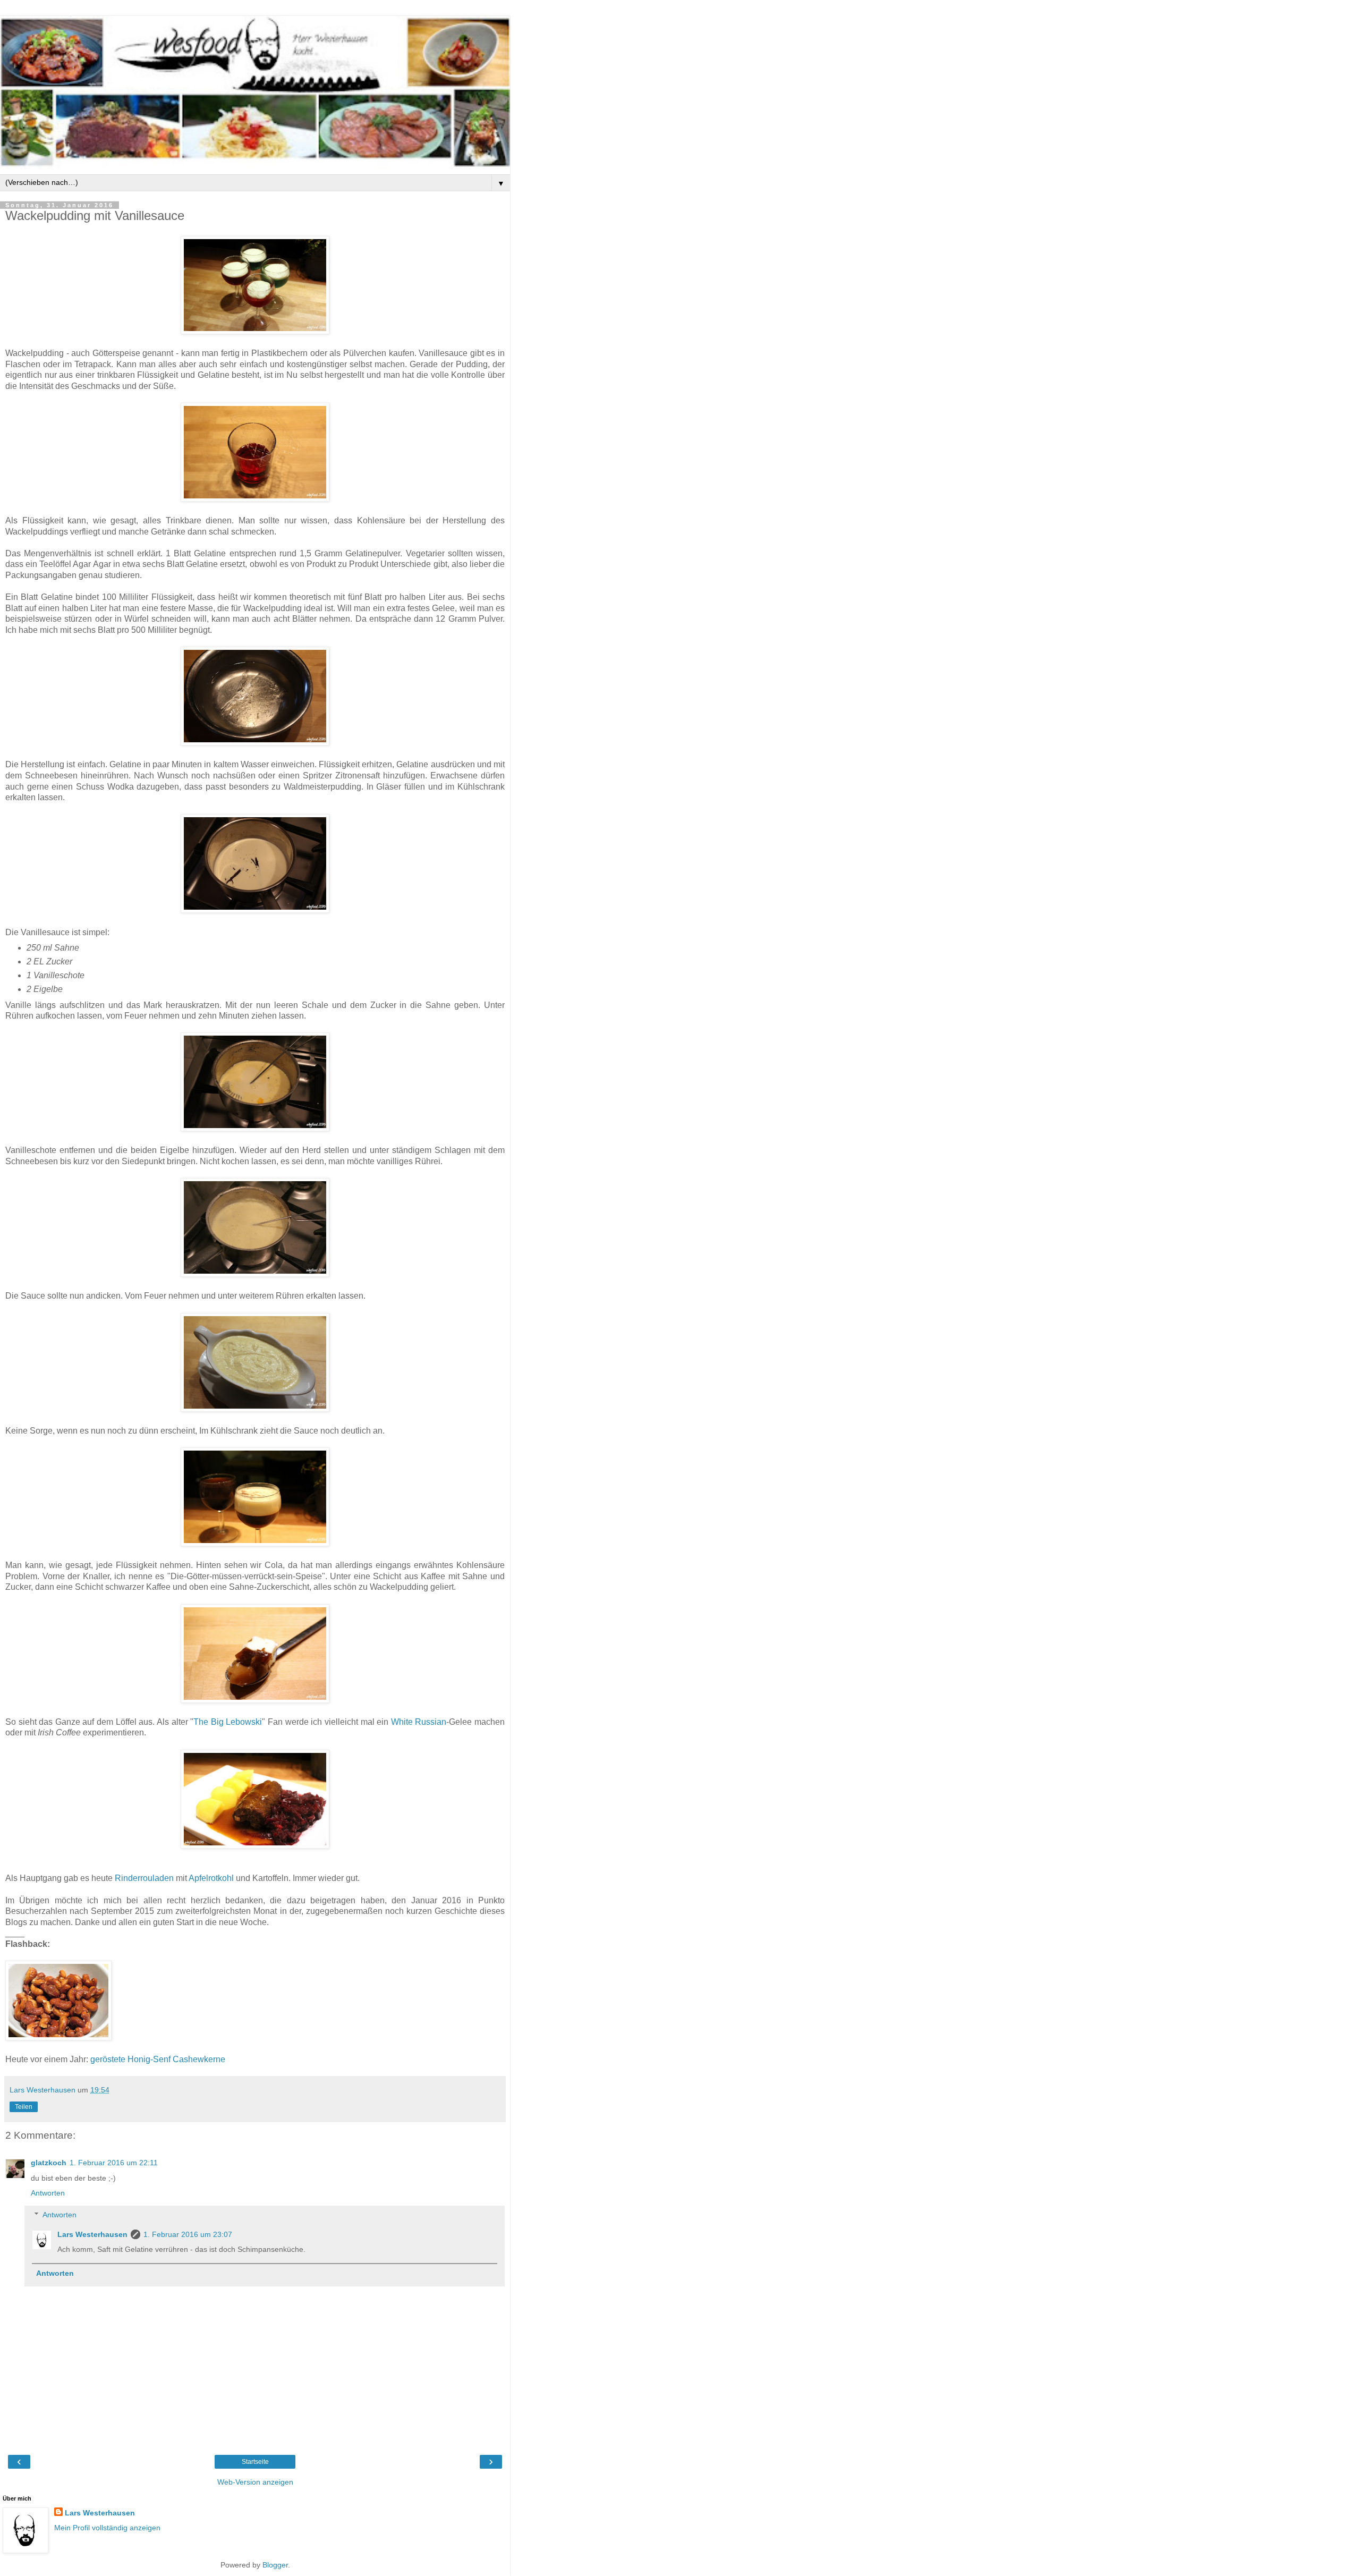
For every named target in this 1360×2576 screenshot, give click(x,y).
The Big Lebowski (228, 1722)
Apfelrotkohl (211, 1878)
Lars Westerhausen (92, 2234)
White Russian (419, 1722)
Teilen (24, 2107)
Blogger (275, 2565)
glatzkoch (49, 2163)
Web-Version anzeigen (255, 2482)
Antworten (48, 2193)
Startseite (255, 2462)
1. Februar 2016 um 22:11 (114, 2163)
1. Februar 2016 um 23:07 (188, 2234)
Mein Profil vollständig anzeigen (107, 2528)
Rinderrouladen (144, 1878)
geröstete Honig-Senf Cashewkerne (158, 2059)
